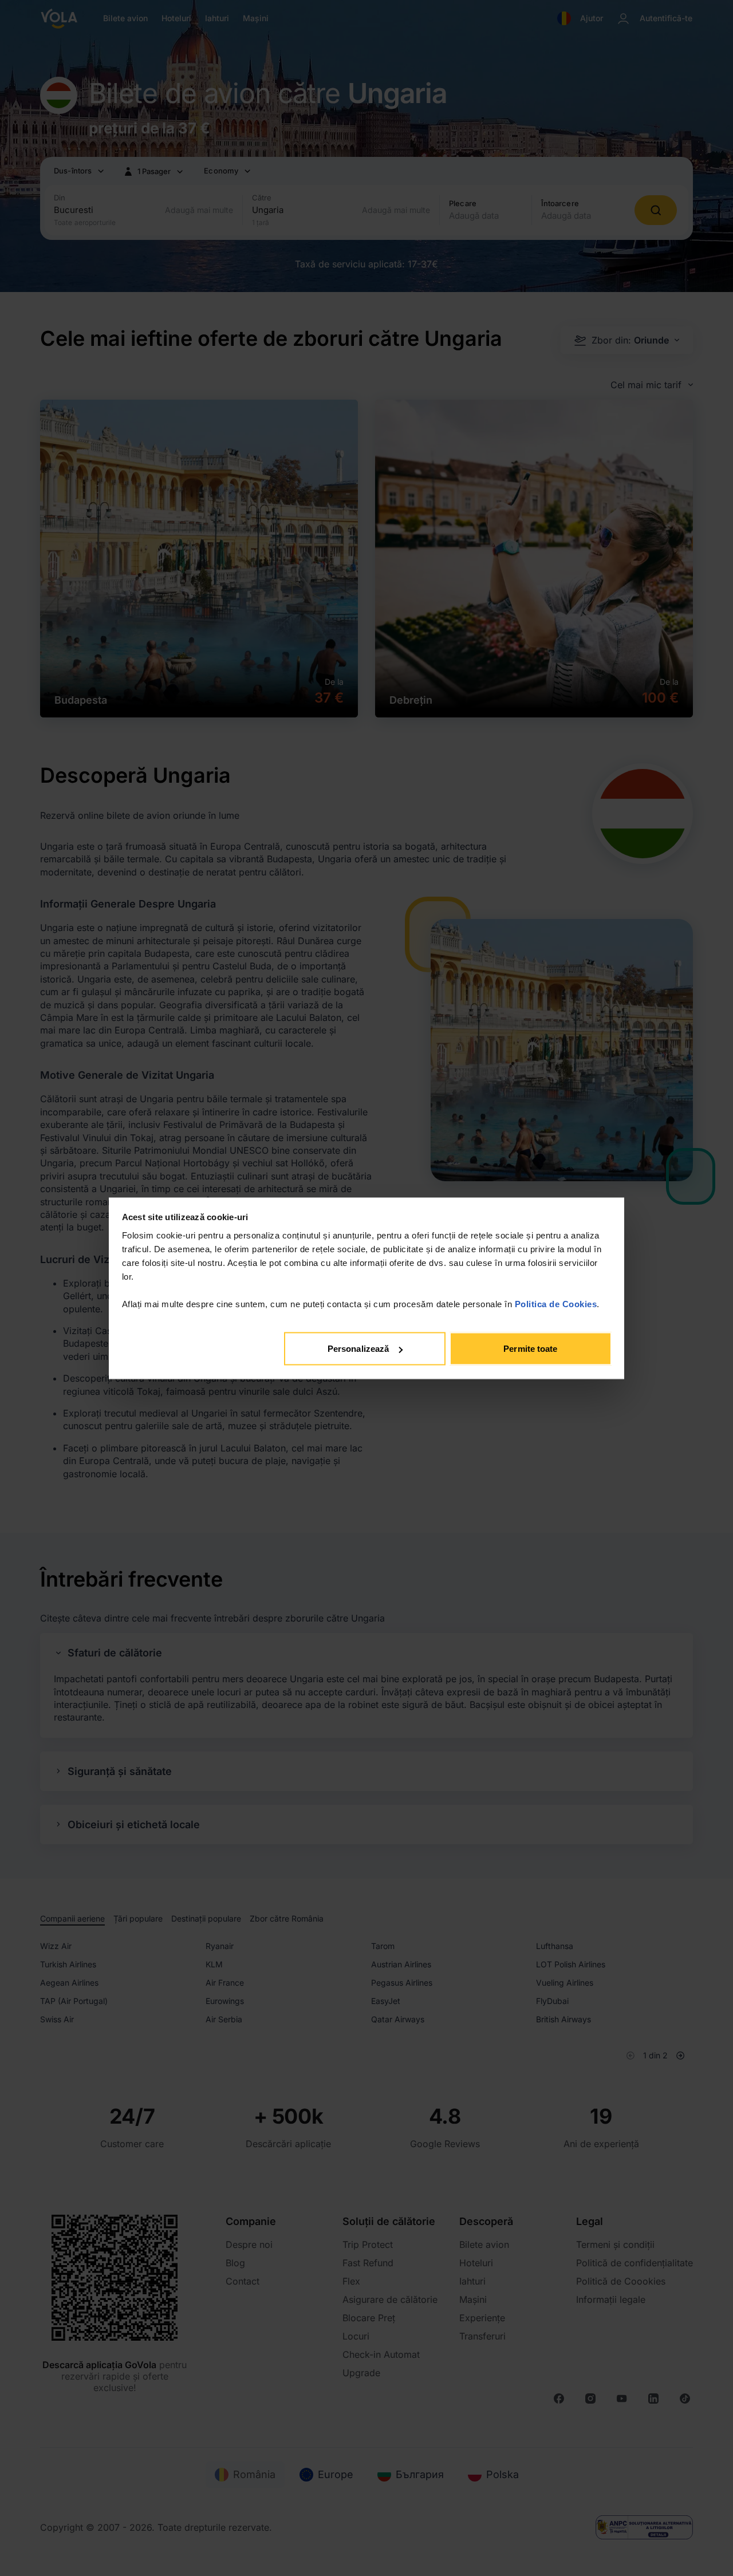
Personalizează (358, 1349)
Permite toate (530, 1349)
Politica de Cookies (556, 1303)
